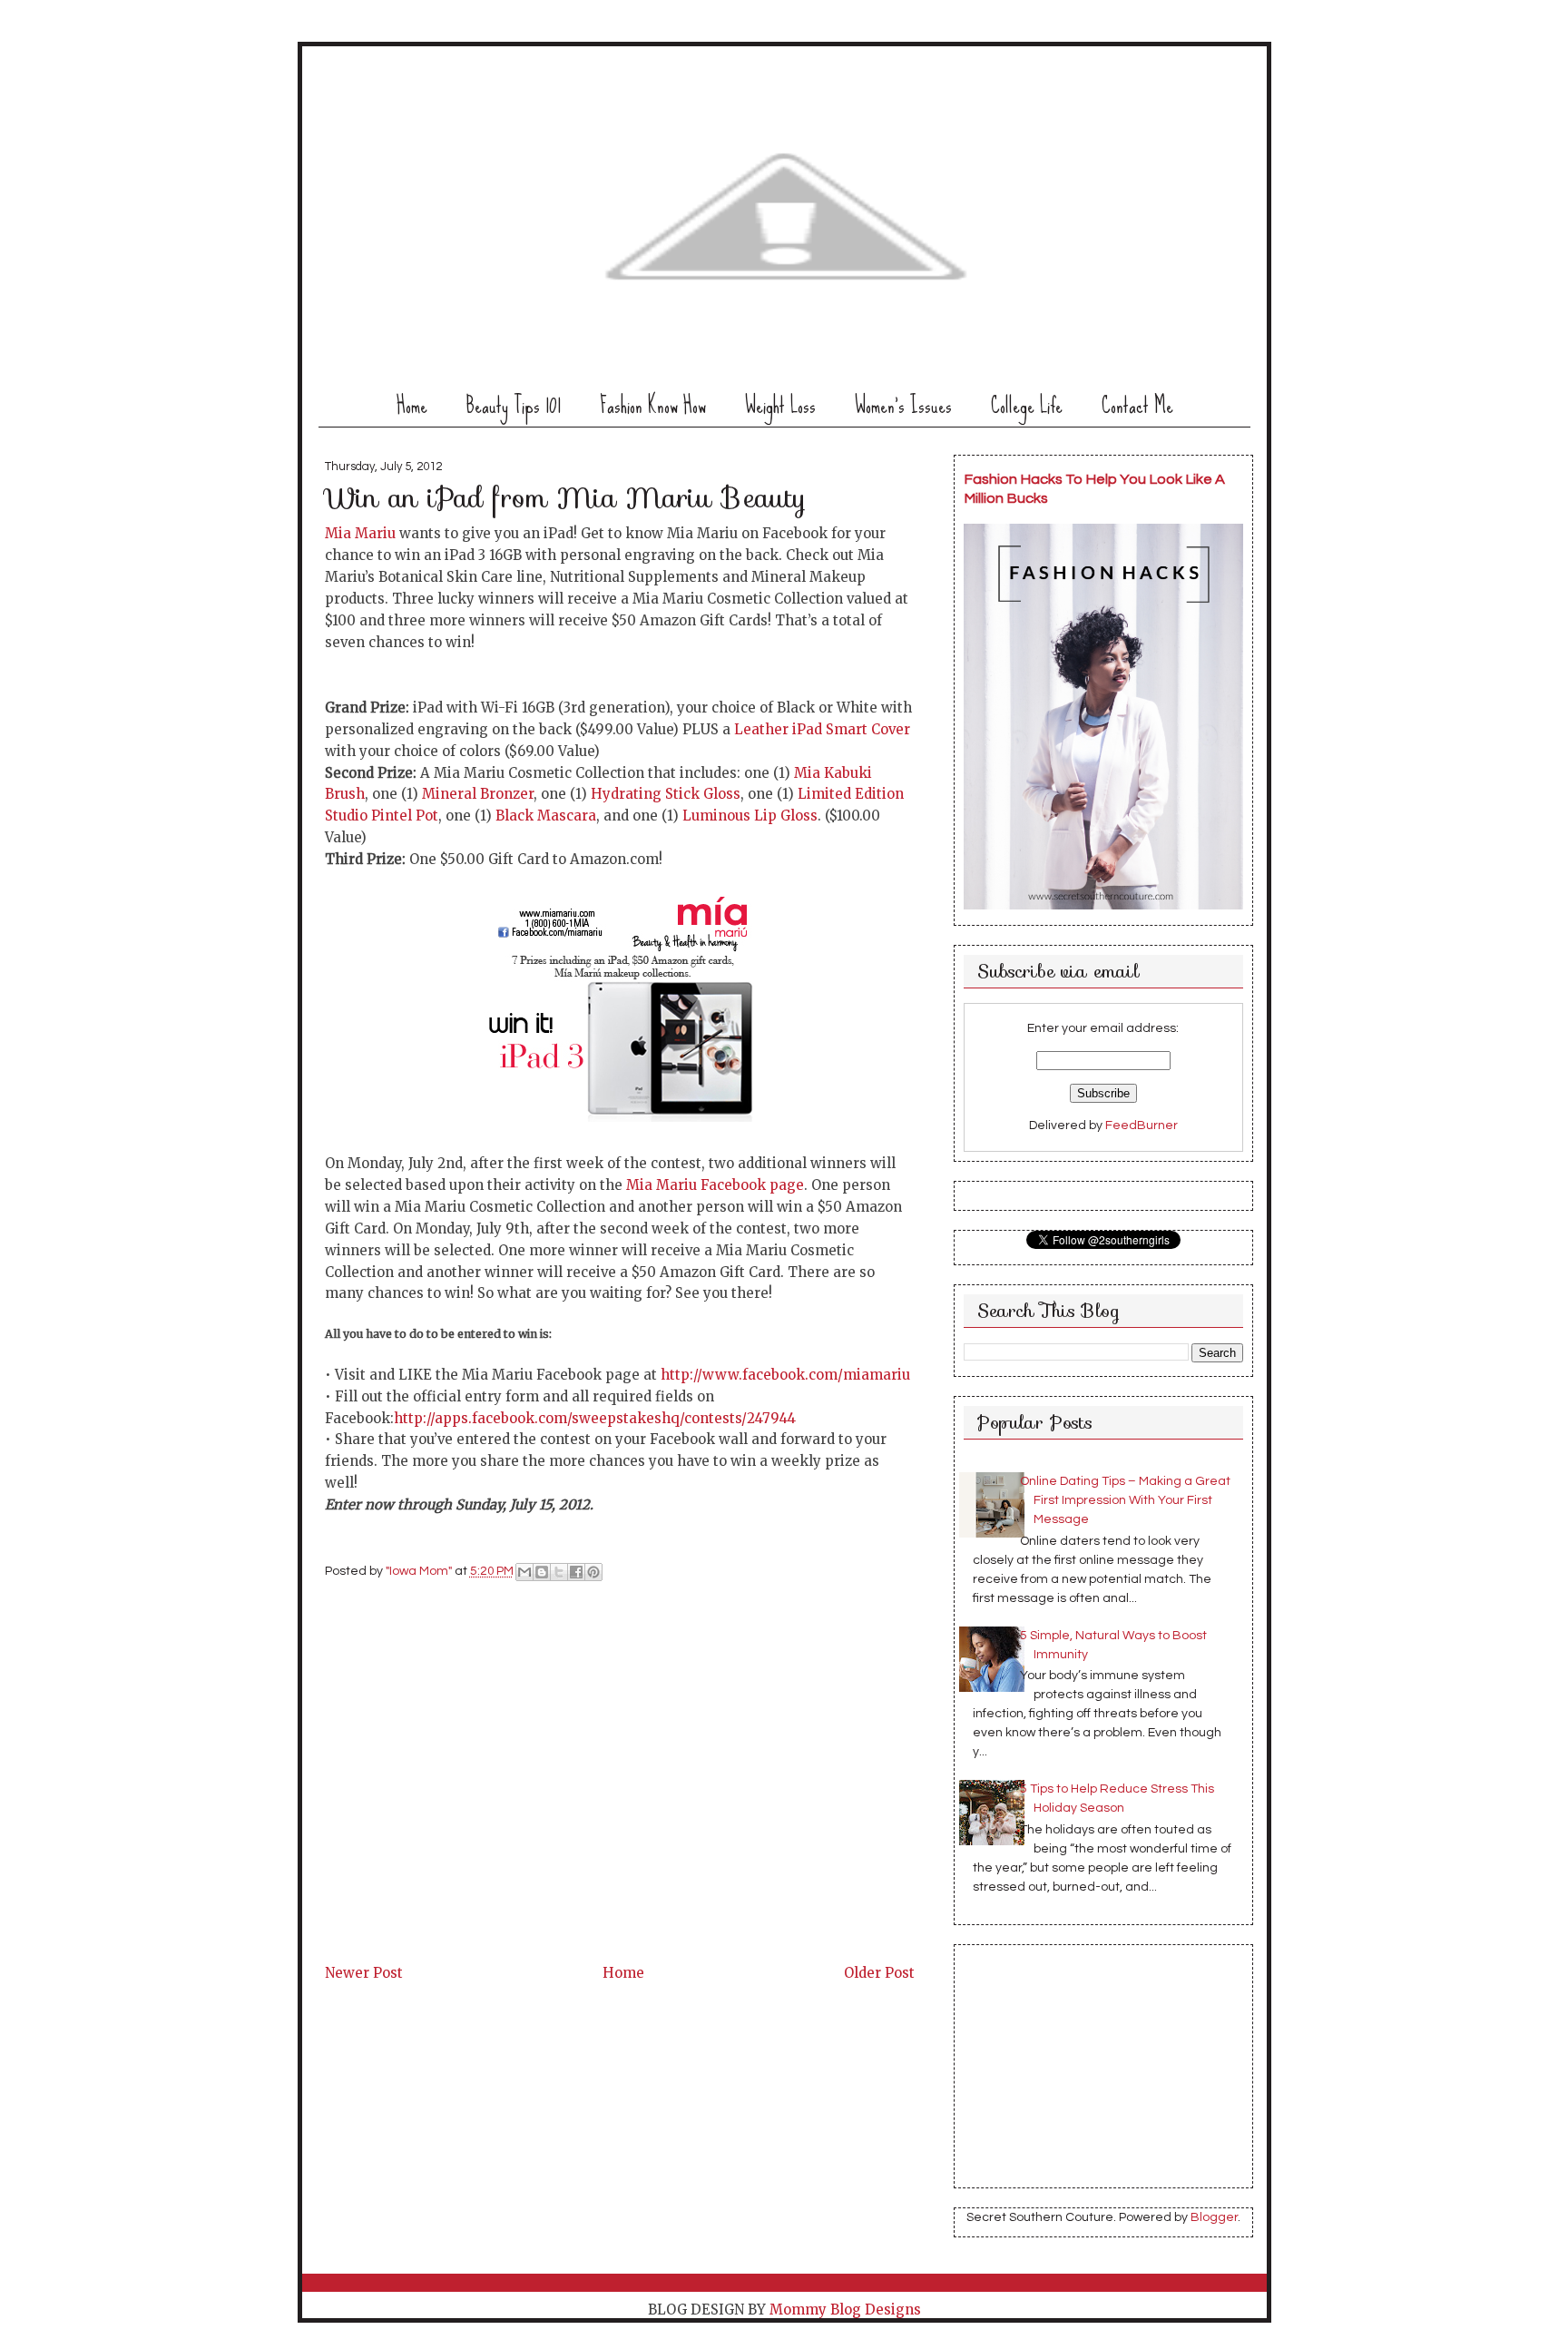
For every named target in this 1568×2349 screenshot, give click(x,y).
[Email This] (524, 1572)
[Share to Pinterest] (593, 1572)
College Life (1027, 405)
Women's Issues (903, 405)
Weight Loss (780, 405)
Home (412, 405)
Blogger (1214, 2217)
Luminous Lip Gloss (750, 816)
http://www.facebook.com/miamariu (784, 1375)
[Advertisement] (461, 1833)
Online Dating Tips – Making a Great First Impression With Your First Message (1125, 1500)
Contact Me (1137, 405)
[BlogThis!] (542, 1572)
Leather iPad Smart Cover (822, 729)
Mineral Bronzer (478, 794)
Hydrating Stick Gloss (666, 794)
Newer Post (364, 1973)
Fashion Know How (653, 405)
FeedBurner (1142, 1125)
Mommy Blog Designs (845, 2310)
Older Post (879, 1973)
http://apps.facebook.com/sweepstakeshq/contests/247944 (595, 1418)
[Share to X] (559, 1572)
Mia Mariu (360, 533)
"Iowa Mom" (420, 1571)
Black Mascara (546, 816)
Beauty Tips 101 (514, 405)
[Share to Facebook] (576, 1572)
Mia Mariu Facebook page (715, 1185)
